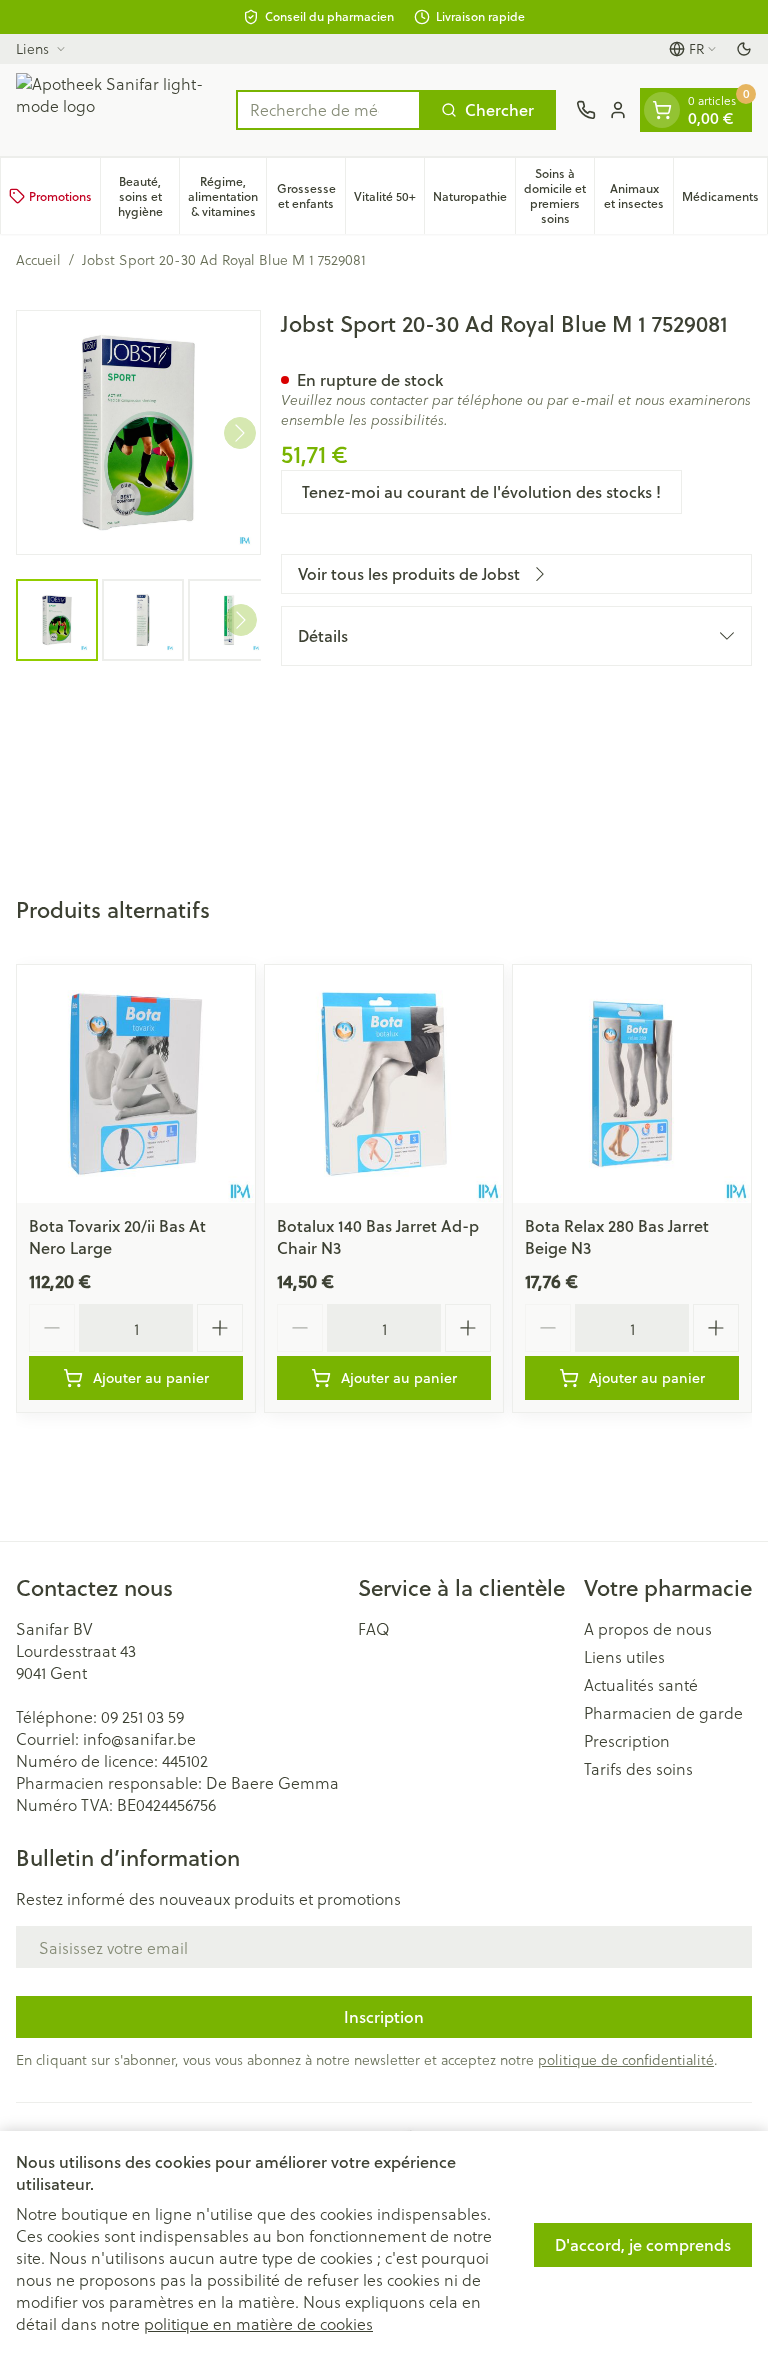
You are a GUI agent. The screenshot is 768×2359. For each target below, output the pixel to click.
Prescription (627, 1741)
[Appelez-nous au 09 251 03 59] (586, 110)
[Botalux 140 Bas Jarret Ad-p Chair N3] (384, 1084)
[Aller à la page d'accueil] (116, 110)
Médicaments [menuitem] (724, 200)
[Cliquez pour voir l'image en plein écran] (138, 432)
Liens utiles (624, 1657)
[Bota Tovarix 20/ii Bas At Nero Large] (136, 1084)
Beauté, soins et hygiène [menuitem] (148, 196)
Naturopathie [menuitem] (474, 200)
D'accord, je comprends (643, 2244)
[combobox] (328, 110)
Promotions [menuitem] (60, 196)
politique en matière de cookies (258, 2323)
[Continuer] (240, 433)
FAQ (374, 1629)
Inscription (384, 2016)
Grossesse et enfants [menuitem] (311, 196)
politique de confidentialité (626, 2059)
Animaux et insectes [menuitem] (638, 196)
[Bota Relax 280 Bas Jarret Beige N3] (632, 1084)
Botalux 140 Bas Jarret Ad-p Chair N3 (378, 1236)
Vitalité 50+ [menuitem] (389, 200)
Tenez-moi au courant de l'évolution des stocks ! (481, 491)
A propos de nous (648, 1629)
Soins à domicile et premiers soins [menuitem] (559, 196)
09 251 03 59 (142, 1716)
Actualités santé (641, 1685)
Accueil (38, 260)
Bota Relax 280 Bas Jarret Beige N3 (617, 1236)
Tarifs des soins (638, 1769)
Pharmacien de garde (663, 1713)
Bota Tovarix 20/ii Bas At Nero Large (117, 1236)
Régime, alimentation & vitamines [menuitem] (227, 196)
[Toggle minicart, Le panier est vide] (662, 110)
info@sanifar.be (139, 1738)
